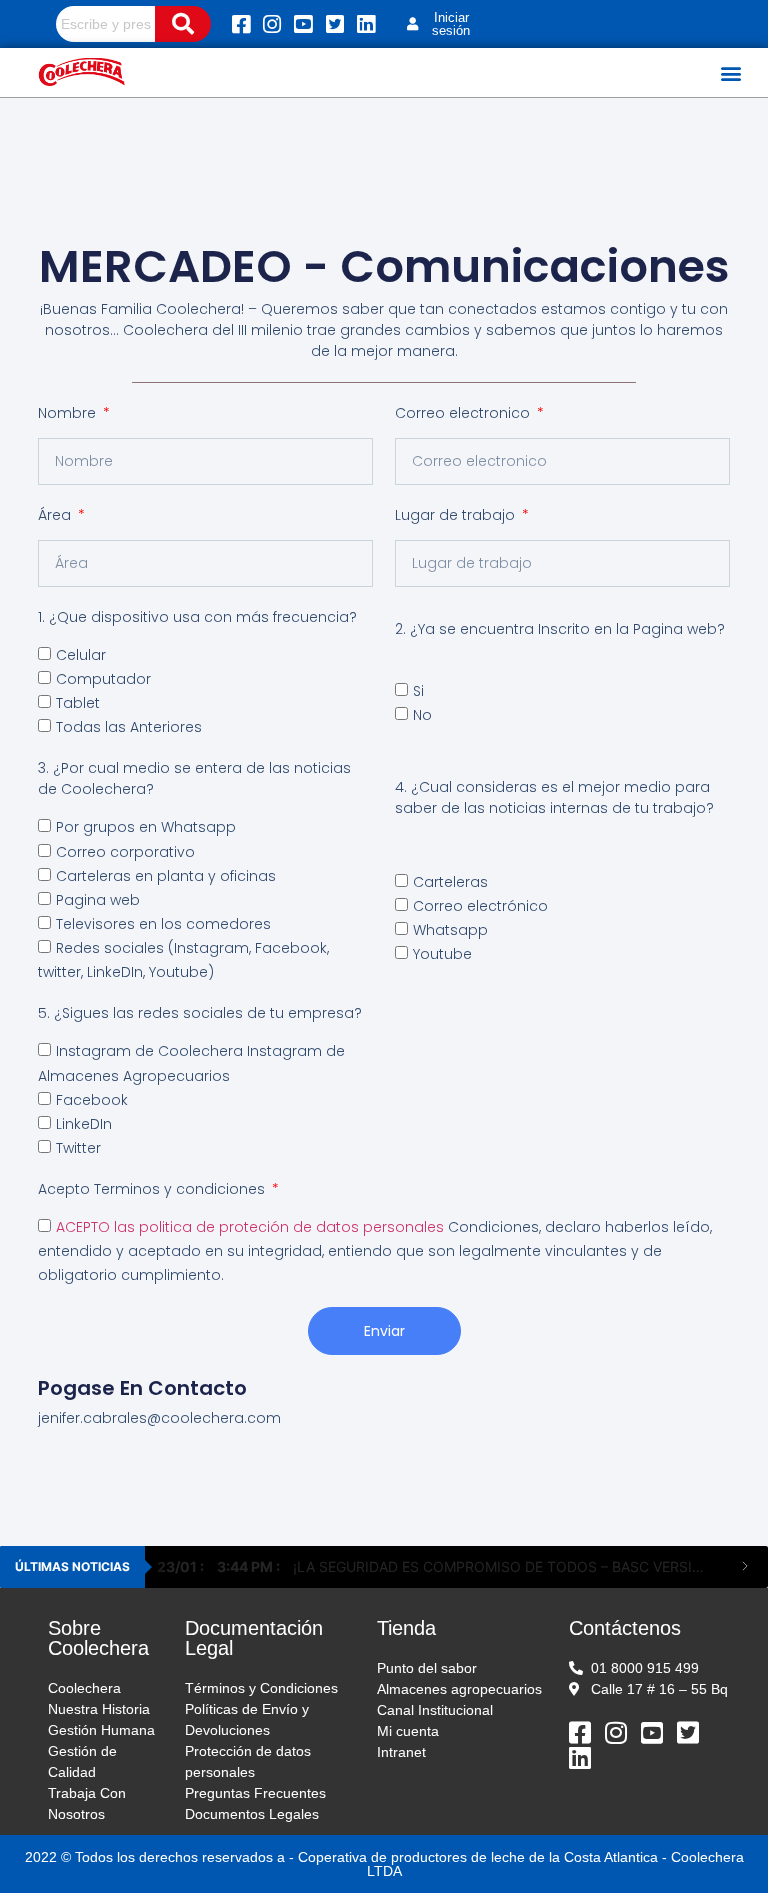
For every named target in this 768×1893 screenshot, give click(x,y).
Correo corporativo (125, 852)
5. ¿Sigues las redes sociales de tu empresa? (200, 1013)
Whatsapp (450, 930)
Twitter (78, 1148)
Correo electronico (464, 413)
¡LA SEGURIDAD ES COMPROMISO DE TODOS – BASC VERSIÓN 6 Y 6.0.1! (439, 1566)
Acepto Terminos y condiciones (153, 1189)
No (422, 715)
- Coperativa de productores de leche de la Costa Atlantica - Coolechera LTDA (516, 1864)
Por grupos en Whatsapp (146, 828)
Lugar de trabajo (457, 515)
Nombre (69, 413)
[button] (731, 72)
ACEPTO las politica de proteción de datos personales (252, 1227)
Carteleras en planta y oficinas (166, 876)
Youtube (442, 954)
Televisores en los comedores (163, 924)
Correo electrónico (480, 906)
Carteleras (450, 882)
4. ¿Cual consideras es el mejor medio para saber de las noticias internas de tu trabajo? (554, 797)
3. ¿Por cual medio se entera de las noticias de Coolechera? (194, 778)
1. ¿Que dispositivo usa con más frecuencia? (197, 617)
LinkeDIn (84, 1124)
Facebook (92, 1100)
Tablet (78, 703)
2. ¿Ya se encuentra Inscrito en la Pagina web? (560, 629)
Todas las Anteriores (129, 727)
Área (56, 515)
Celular (81, 655)
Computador (103, 679)
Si (418, 691)
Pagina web (98, 900)
